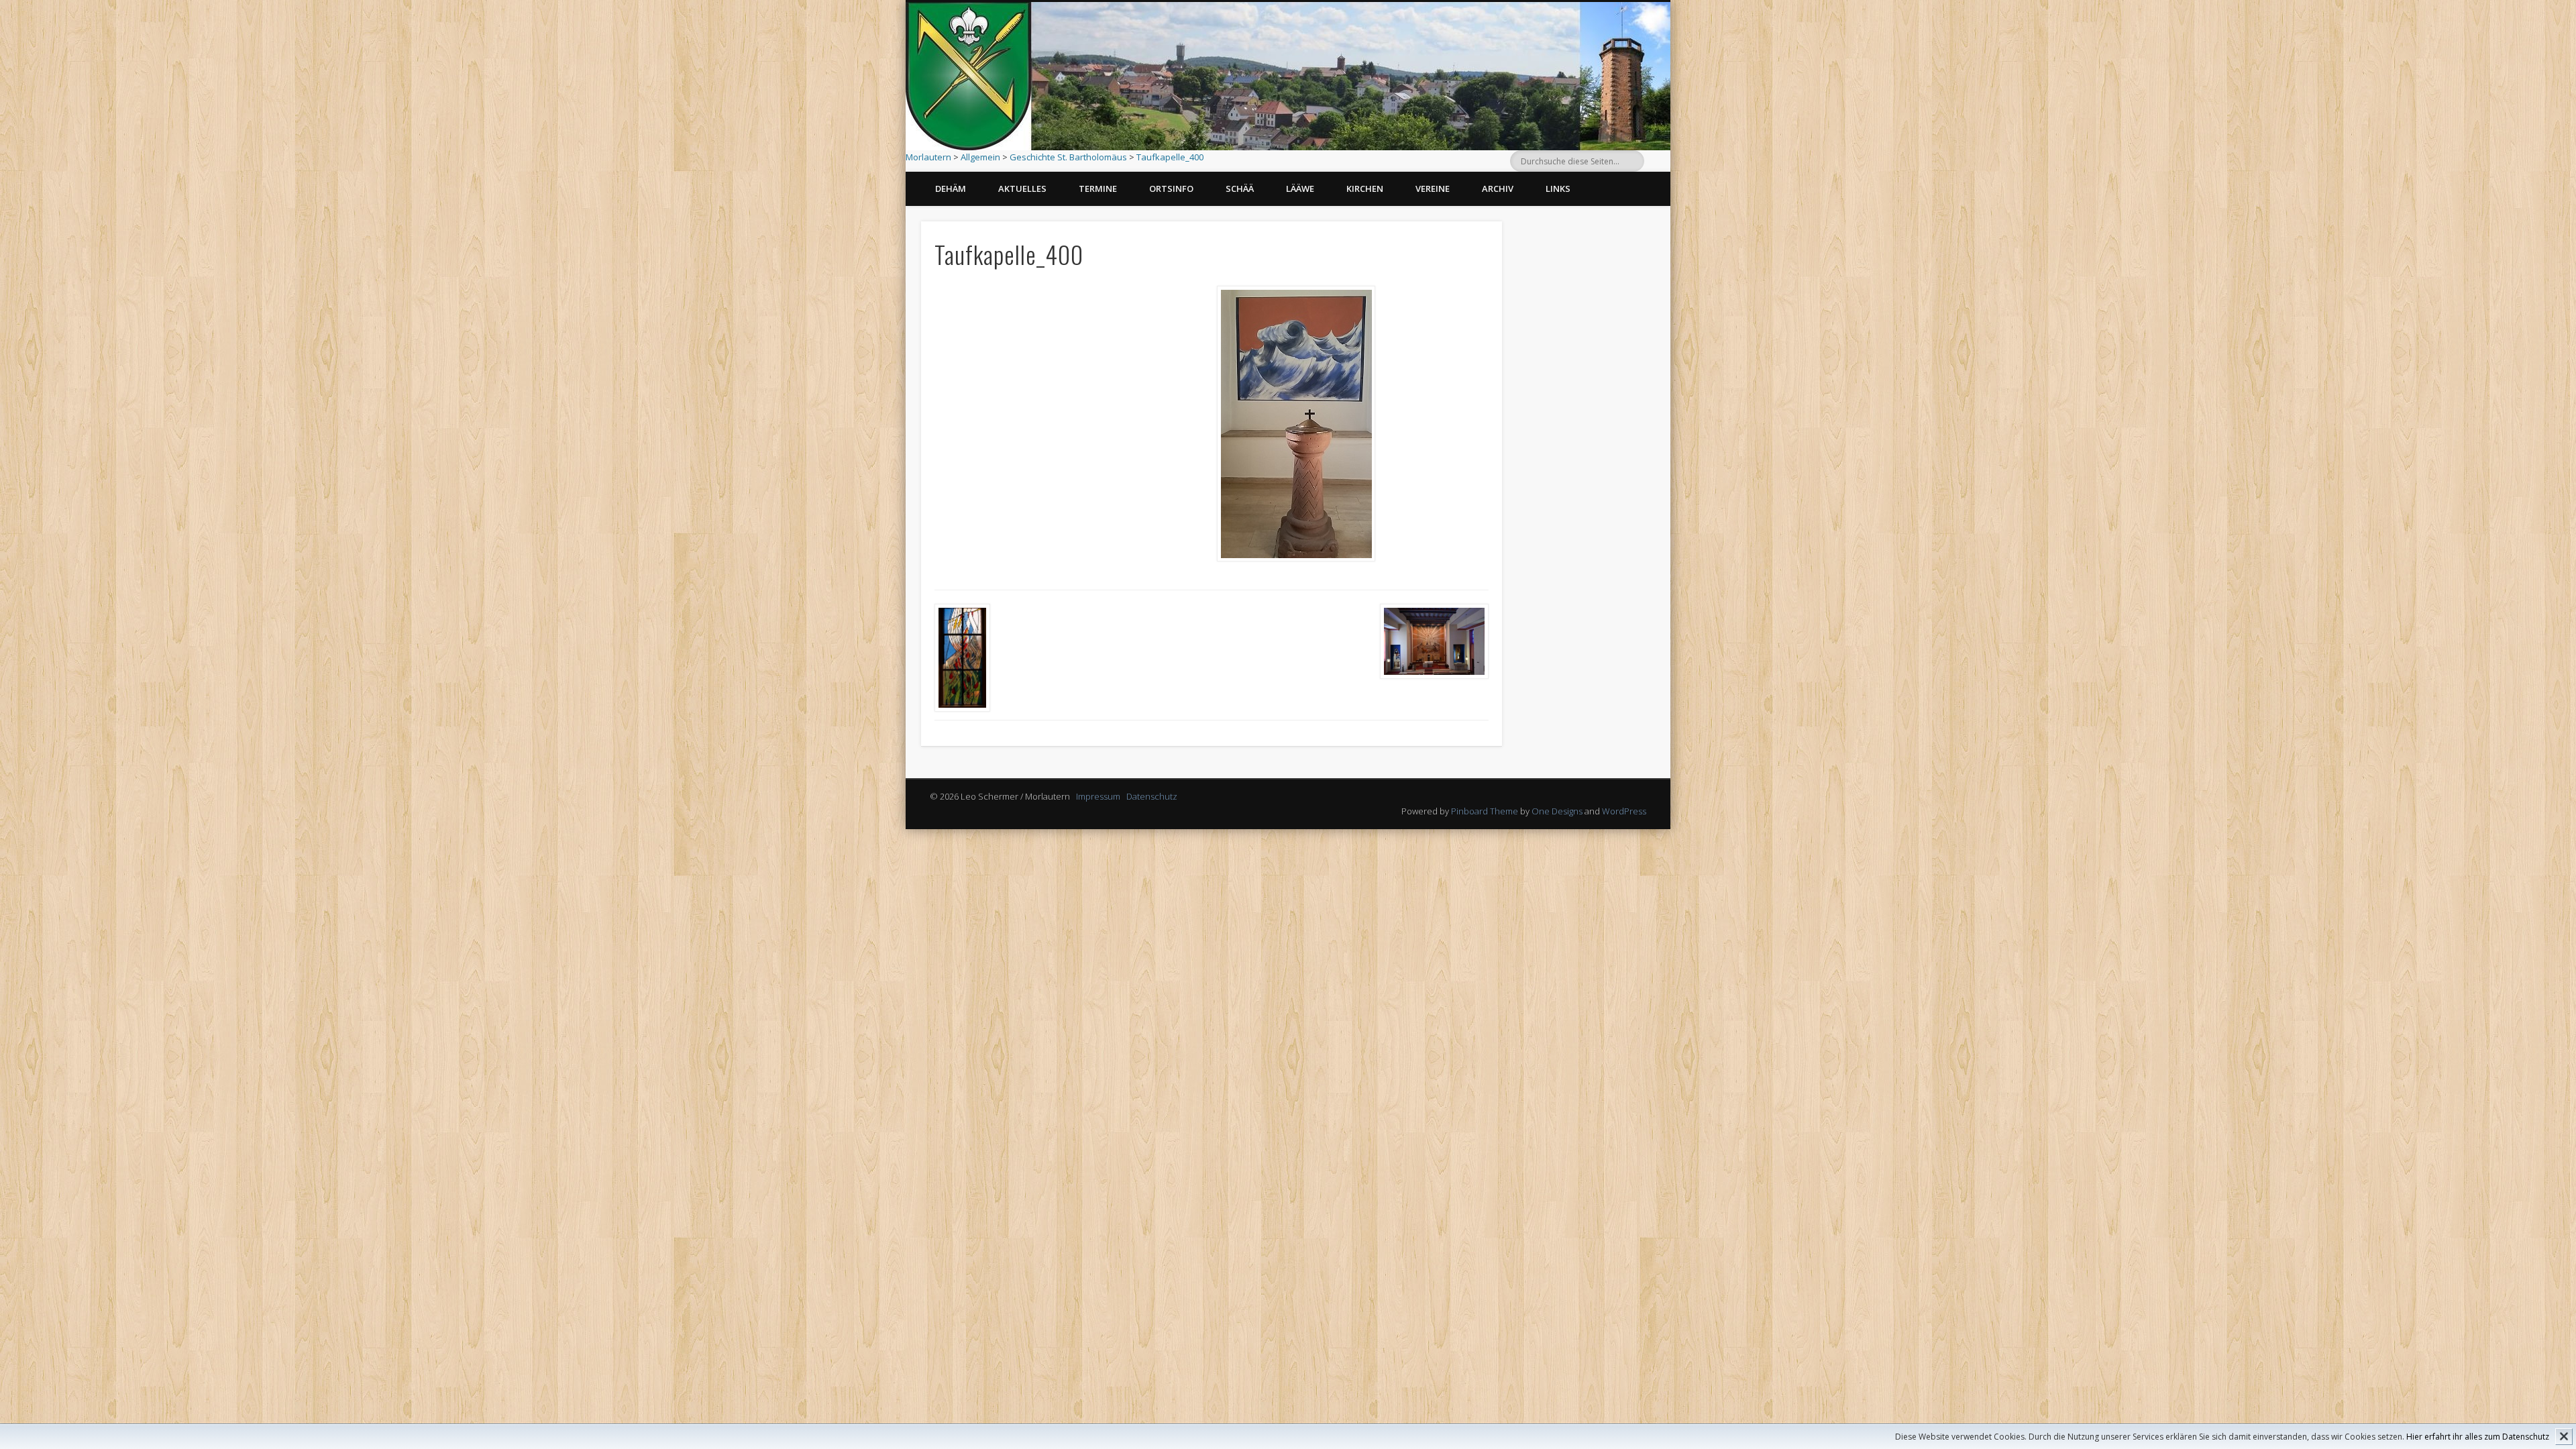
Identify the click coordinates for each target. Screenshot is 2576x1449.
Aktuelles (1022, 189)
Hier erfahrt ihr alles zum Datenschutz (2478, 1437)
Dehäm (951, 189)
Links (1558, 189)
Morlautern (928, 157)
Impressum (1098, 796)
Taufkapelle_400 (1170, 157)
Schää (1240, 189)
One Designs (1557, 811)
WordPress (1624, 811)
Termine (1098, 189)
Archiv (1498, 189)
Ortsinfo (1171, 189)
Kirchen (1365, 189)
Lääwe (1300, 189)
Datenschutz (1152, 796)
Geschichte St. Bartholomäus (1068, 157)
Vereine (1433, 189)
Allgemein (980, 157)
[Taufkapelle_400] (1296, 424)
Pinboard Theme (1485, 811)
